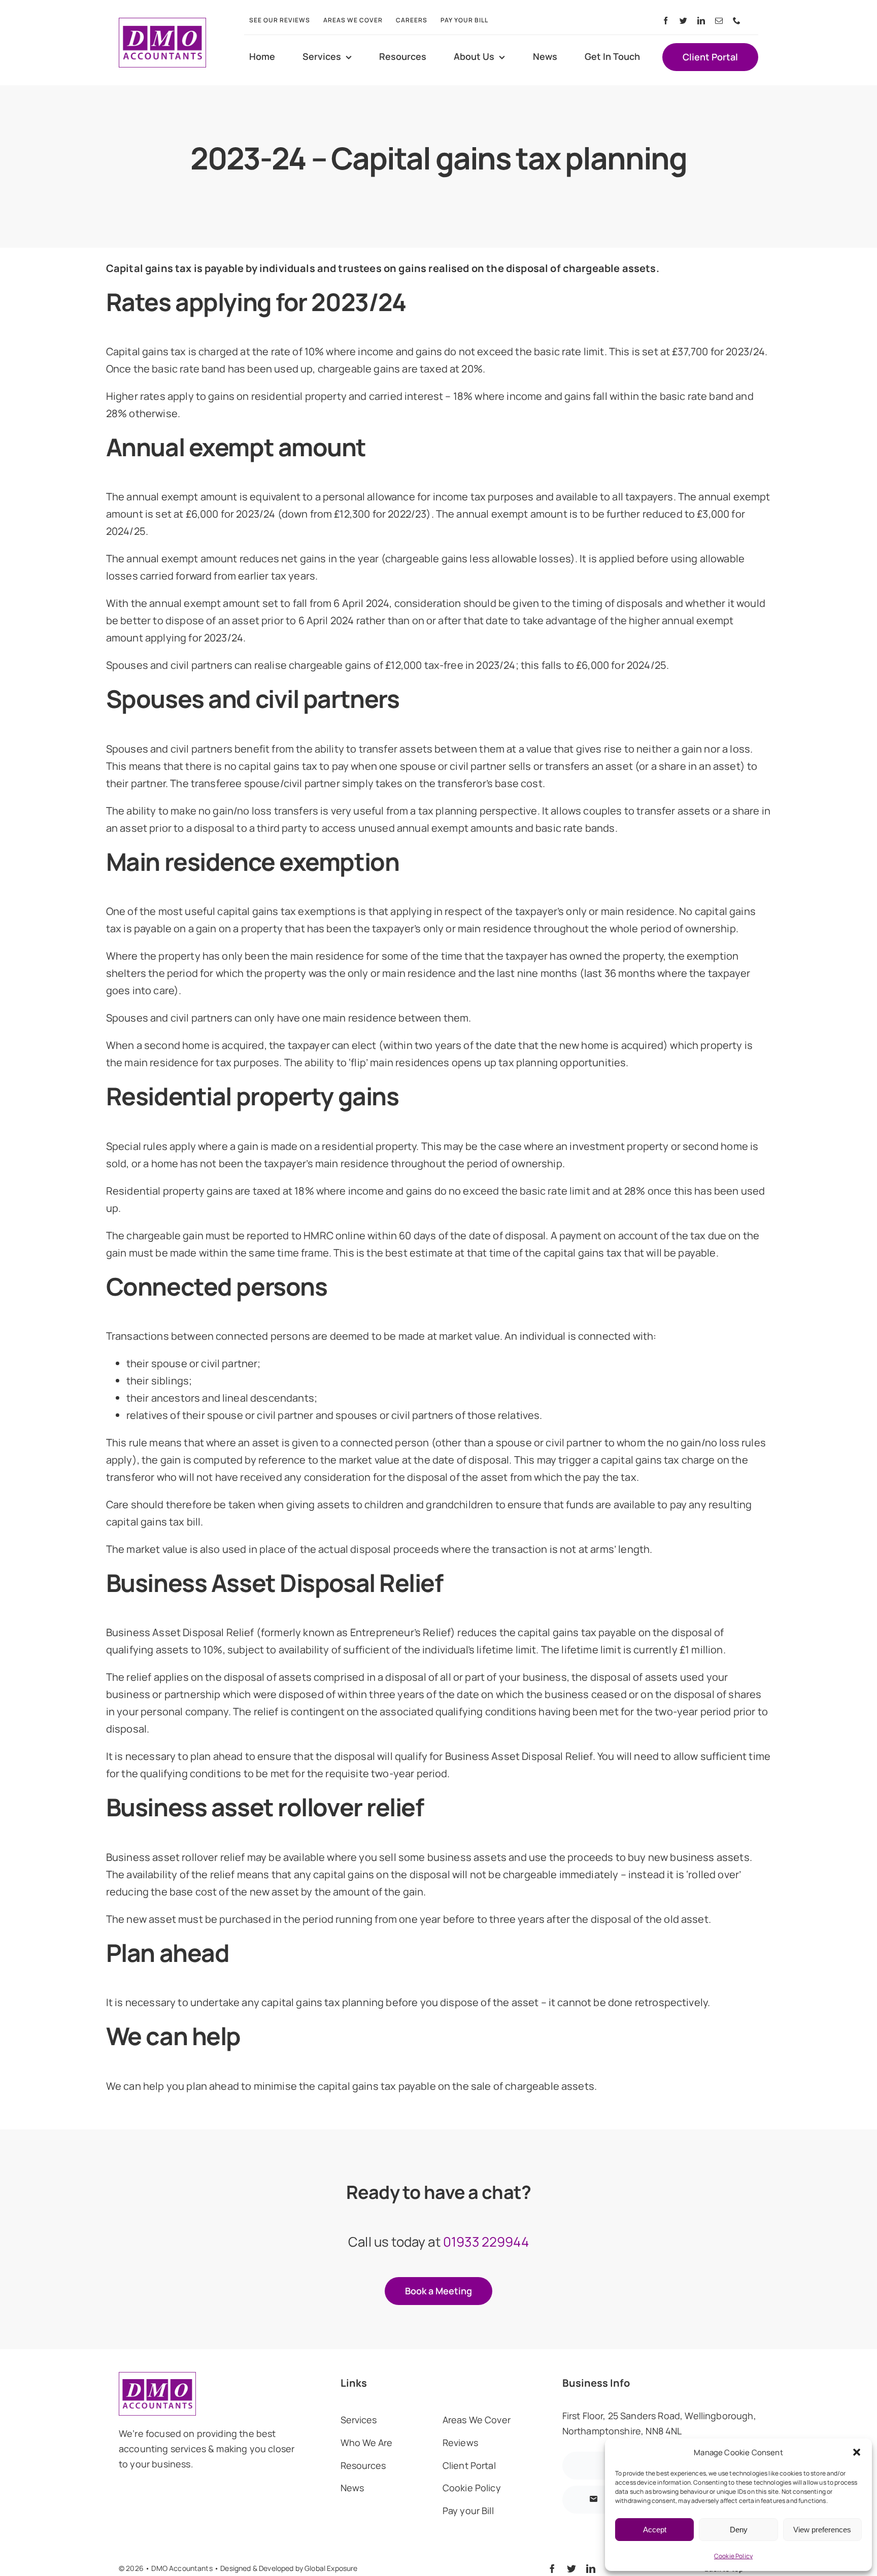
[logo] (162, 23)
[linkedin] (701, 21)
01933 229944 (486, 2242)
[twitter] (683, 21)
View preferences (822, 2530)
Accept (655, 2530)
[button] (857, 2452)
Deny (739, 2530)
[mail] (719, 21)
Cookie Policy (733, 2556)
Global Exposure (331, 2568)
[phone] (737, 21)
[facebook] (666, 21)
